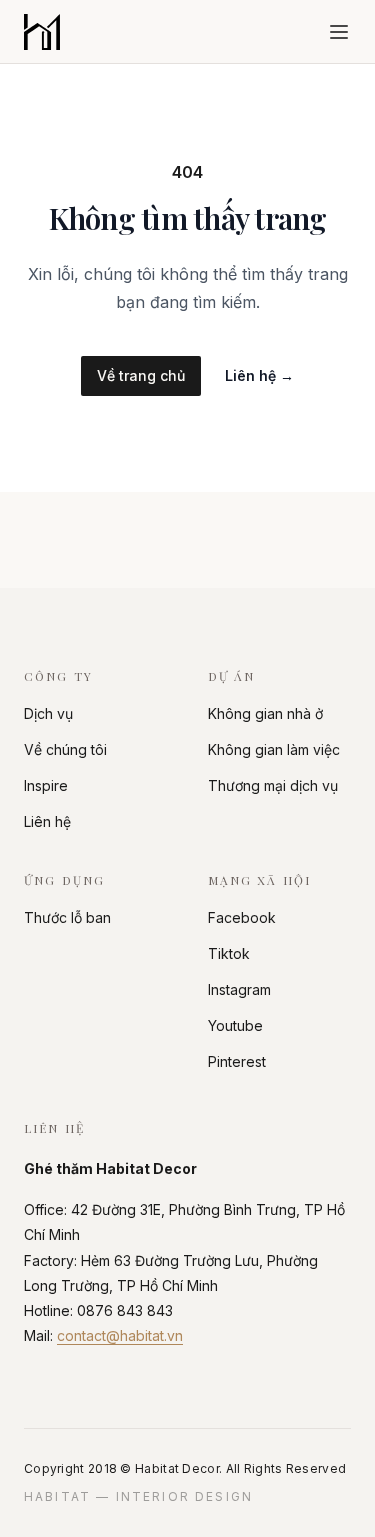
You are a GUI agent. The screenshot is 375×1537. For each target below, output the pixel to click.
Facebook (242, 917)
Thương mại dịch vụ (273, 785)
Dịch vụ (48, 713)
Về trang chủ (141, 375)
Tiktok (229, 953)
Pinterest (237, 1061)
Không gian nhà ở (265, 713)
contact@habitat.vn (120, 1335)
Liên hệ (259, 375)
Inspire (46, 785)
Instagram (239, 989)
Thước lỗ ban (67, 917)
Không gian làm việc (274, 749)
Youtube (235, 1025)
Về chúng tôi (65, 749)
